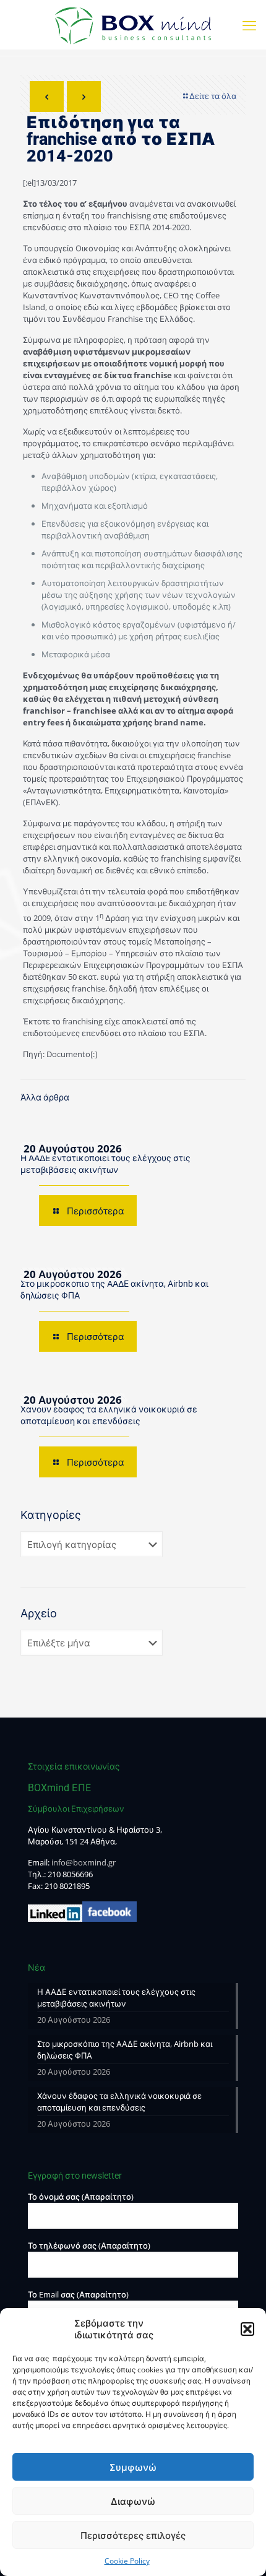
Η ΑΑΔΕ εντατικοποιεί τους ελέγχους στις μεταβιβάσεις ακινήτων (116, 1998)
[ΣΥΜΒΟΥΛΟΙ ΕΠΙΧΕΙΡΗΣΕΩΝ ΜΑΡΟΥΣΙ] (133, 25)
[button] (247, 2329)
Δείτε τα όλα (213, 96)
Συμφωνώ (133, 2467)
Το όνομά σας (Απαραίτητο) (81, 2197)
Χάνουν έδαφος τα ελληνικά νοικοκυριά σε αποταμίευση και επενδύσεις (119, 2102)
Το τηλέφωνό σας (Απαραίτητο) (89, 2245)
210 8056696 (70, 1874)
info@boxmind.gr (84, 1862)
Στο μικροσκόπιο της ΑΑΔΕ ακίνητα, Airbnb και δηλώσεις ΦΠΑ (125, 2050)
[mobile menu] (249, 25)
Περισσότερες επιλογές (133, 2535)
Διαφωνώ (133, 2501)
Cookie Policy (127, 2561)
